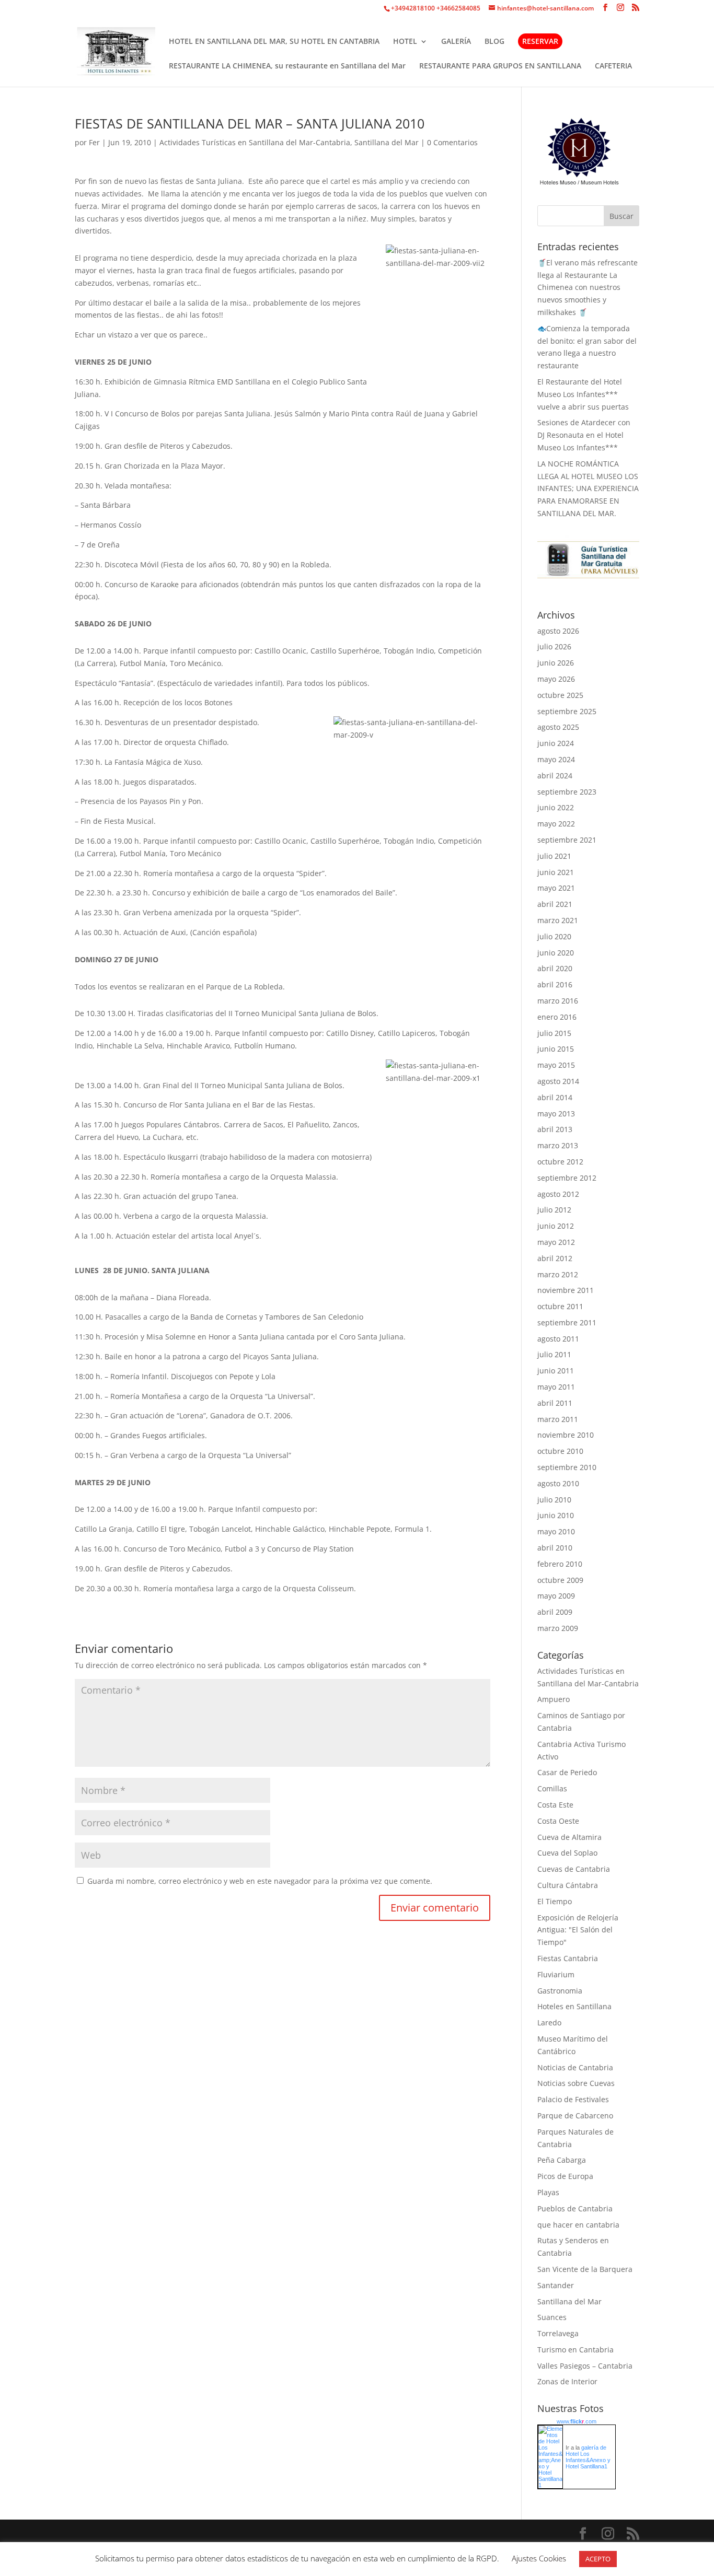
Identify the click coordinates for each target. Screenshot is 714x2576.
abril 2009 (555, 1612)
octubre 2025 (560, 695)
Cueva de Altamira (569, 1837)
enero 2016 (557, 1017)
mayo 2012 (556, 1242)
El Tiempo (555, 1901)
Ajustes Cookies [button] (539, 2558)
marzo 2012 (558, 1274)
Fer (94, 142)
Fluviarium (556, 1974)
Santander (556, 2285)
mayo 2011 (556, 1387)
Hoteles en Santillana (574, 2006)
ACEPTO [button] (598, 2559)
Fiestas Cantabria (568, 1958)
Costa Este (555, 1805)
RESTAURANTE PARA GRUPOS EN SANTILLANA (500, 66)
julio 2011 (554, 1354)
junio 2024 (556, 743)
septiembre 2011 (567, 1322)
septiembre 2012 (567, 1178)
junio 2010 (556, 1515)
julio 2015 (554, 1033)
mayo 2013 (556, 1114)
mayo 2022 (556, 824)
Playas (548, 2192)
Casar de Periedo (567, 1772)
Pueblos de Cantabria (575, 2208)
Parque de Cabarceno (575, 2115)
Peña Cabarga (562, 2160)
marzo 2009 (558, 1628)
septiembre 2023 (567, 792)
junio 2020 (556, 953)
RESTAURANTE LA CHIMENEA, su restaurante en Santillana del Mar (287, 66)
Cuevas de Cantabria (574, 1869)
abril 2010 (555, 1548)
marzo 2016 (558, 1001)
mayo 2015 (556, 1065)
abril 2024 (555, 776)
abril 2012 (555, 1258)
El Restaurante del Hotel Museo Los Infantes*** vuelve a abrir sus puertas (583, 394)
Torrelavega (558, 2333)
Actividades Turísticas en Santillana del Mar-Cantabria (255, 142)
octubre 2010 (560, 1451)
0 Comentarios (452, 142)
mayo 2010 (556, 1531)
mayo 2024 (556, 759)
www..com (577, 2421)
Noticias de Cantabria (575, 2067)
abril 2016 (555, 984)
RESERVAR (540, 41)
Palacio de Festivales (573, 2099)
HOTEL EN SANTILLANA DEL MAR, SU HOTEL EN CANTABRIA (274, 42)
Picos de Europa (565, 2176)
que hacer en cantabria (578, 2225)
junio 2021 (556, 872)
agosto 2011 (558, 1339)
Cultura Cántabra (568, 1885)
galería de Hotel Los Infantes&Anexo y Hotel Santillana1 (588, 2457)
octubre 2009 (560, 1580)
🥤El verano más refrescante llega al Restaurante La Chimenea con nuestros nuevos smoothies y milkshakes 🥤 (588, 287)
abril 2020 (555, 968)
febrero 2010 (560, 1564)
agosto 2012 (558, 1194)
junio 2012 (556, 1226)
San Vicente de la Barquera (585, 2269)
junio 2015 (556, 1049)
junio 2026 (556, 663)
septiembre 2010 (567, 1467)
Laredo (549, 2023)
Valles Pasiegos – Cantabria (585, 2366)
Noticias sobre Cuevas (576, 2083)
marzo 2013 (558, 1145)
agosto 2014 (558, 1081)
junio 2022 (556, 807)
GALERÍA (456, 42)
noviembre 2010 (566, 1435)
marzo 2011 (558, 1419)
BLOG (494, 42)
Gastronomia (560, 1991)
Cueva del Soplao (567, 1853)
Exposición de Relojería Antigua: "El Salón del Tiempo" (578, 1930)
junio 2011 (556, 1371)
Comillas (552, 1788)
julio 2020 (554, 936)
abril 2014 (555, 1097)
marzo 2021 (558, 920)
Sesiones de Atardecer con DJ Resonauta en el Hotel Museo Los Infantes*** (584, 435)
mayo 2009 (556, 1596)
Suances (552, 2317)
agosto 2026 (558, 631)
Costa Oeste (558, 1821)
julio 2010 (554, 1500)
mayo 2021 (556, 888)
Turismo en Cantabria (575, 2350)
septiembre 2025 (567, 711)
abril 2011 (555, 1403)
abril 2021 (555, 904)
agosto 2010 (558, 1483)
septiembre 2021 (567, 840)
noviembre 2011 (566, 1290)
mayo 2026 (556, 679)
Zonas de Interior (567, 2381)
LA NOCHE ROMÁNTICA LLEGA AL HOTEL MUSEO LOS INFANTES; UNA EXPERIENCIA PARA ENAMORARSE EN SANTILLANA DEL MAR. (588, 488)
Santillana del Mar (387, 142)
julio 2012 (554, 1210)
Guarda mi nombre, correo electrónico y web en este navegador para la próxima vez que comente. (260, 1881)
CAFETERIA (613, 66)
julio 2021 (554, 856)
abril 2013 (555, 1129)
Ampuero (554, 1699)
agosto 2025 (558, 727)
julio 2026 (554, 646)
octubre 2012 (560, 1162)
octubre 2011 (560, 1306)
